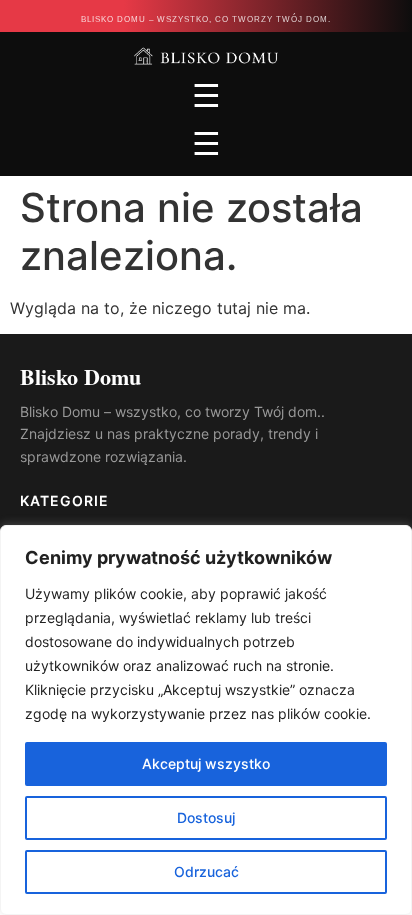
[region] (206, 720)
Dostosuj (206, 817)
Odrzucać (206, 871)
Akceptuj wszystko (206, 763)
